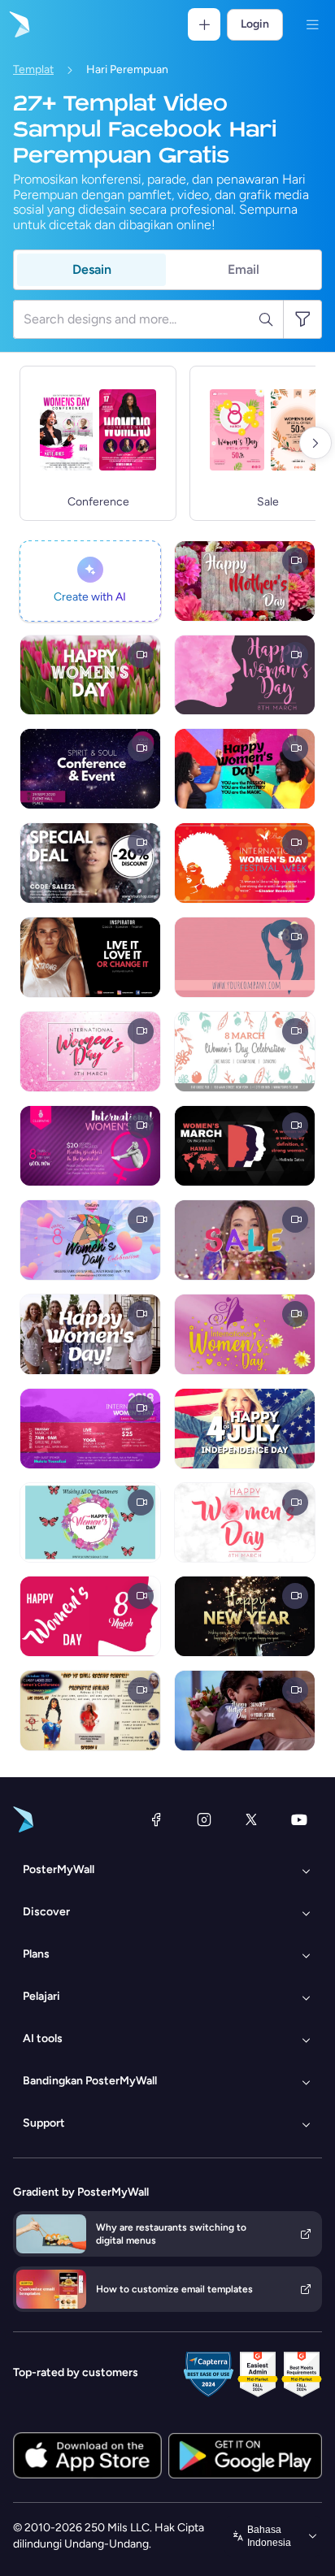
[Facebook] (156, 1819)
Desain (92, 269)
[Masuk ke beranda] (18, 24)
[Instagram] (204, 1819)
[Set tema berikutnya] (315, 443)
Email (244, 269)
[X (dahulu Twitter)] (251, 1819)
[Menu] (312, 24)
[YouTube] (299, 1819)
